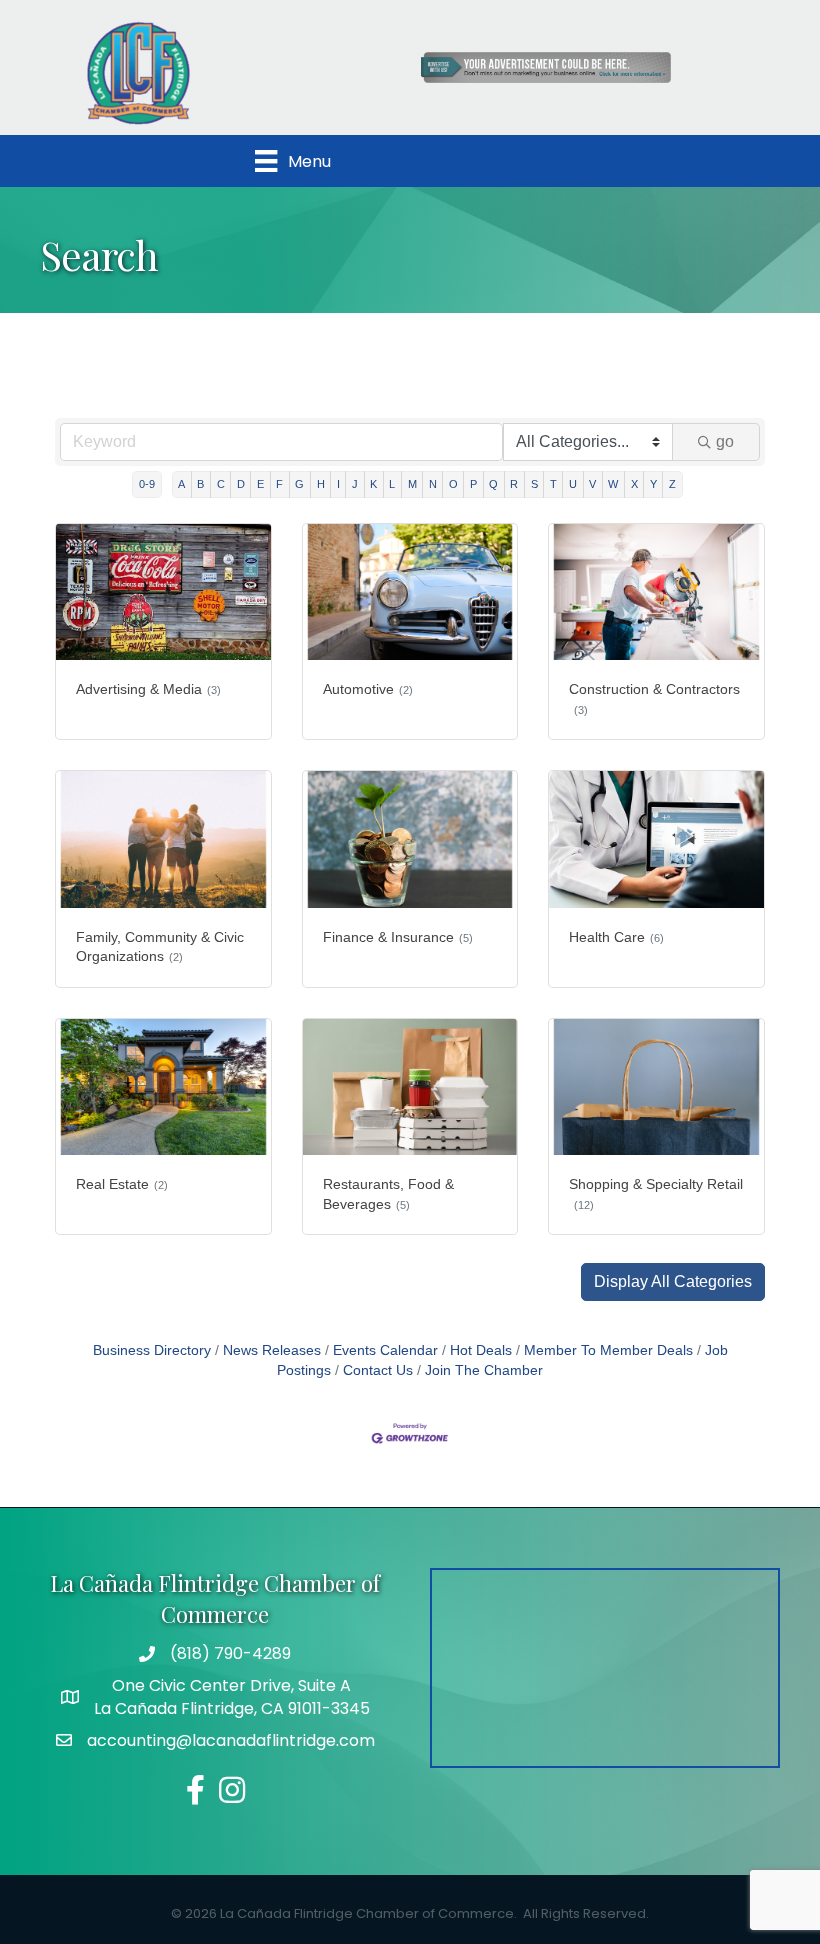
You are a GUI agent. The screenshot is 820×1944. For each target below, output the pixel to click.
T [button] (553, 484)
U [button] (573, 484)
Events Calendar (385, 1350)
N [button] (433, 484)
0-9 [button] (147, 484)
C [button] (221, 484)
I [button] (338, 484)
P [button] (473, 484)
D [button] (241, 484)
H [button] (321, 484)
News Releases (272, 1350)
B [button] (200, 484)
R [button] (514, 484)
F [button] (279, 484)
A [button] (181, 484)
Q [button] (493, 484)
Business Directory (152, 1350)
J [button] (355, 484)
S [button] (534, 484)
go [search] (725, 441)
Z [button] (672, 484)
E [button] (260, 484)
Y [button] (653, 484)
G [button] (299, 484)
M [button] (412, 484)
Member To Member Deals (608, 1350)
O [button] (453, 484)
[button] (673, 1282)
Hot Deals (481, 1350)
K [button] (373, 484)
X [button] (634, 484)
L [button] (392, 484)
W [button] (613, 484)
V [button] (592, 484)
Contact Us (378, 1370)
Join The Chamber (484, 1370)
